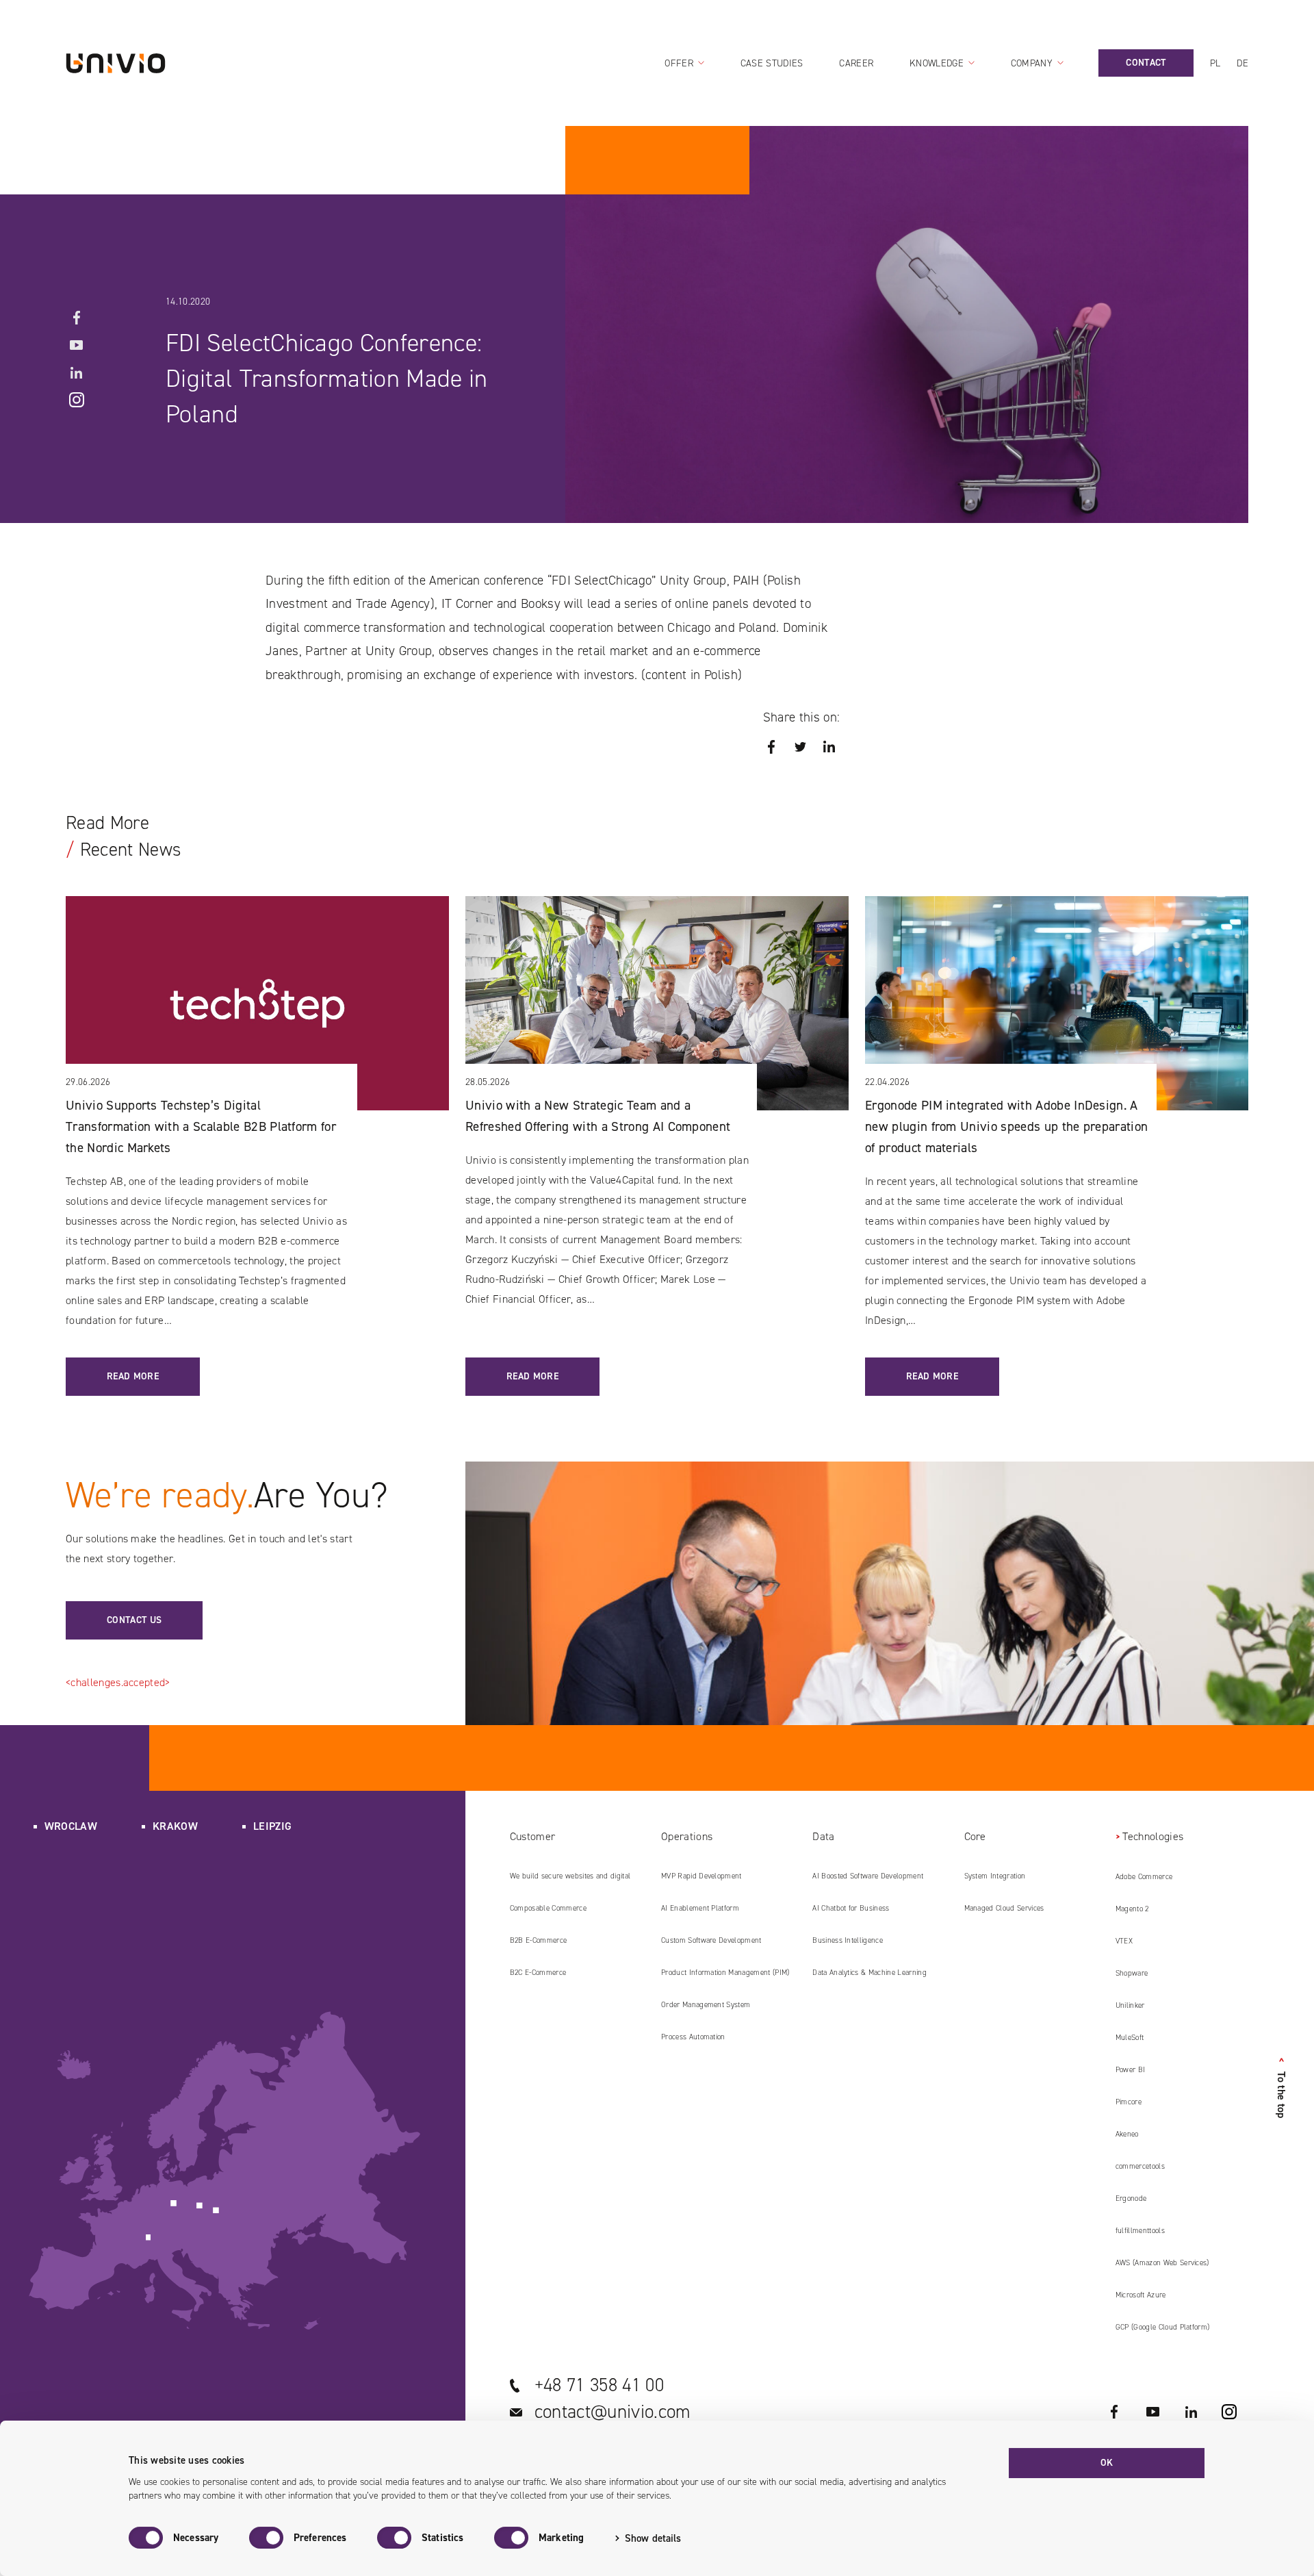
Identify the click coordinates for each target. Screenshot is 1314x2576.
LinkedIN (77, 372)
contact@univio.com (613, 2412)
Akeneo (1127, 2134)
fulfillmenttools (1140, 2231)
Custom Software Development (711, 1940)
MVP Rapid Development (701, 1876)
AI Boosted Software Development (868, 1876)
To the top (1281, 2088)
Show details (653, 2538)
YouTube (77, 345)
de (1242, 63)
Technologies (1153, 1836)
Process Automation (693, 2037)
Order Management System (706, 2005)
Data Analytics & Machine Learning (869, 1973)
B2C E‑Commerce (538, 1973)
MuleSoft (1130, 2038)
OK (1107, 2463)
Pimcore (1129, 2102)
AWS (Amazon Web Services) (1162, 2263)
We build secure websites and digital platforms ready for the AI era (570, 1881)
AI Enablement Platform (700, 1908)
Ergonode (1131, 2198)
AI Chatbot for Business (851, 1908)
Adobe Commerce (1144, 1877)
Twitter (800, 747)
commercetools (1140, 2166)
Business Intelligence (848, 1940)
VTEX (1124, 1941)
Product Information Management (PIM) (725, 1973)
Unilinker (1130, 2005)
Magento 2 (1132, 1909)
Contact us (134, 1620)
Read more (133, 1376)
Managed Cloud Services (1004, 1908)
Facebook (77, 318)
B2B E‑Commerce (538, 1940)
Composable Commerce (548, 1908)
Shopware (1132, 1973)
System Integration (995, 1876)
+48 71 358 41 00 (599, 2385)
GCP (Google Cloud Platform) (1163, 2327)
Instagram (77, 400)
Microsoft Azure (1141, 2295)
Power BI (1131, 2070)
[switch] (266, 2538)
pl (1215, 63)
